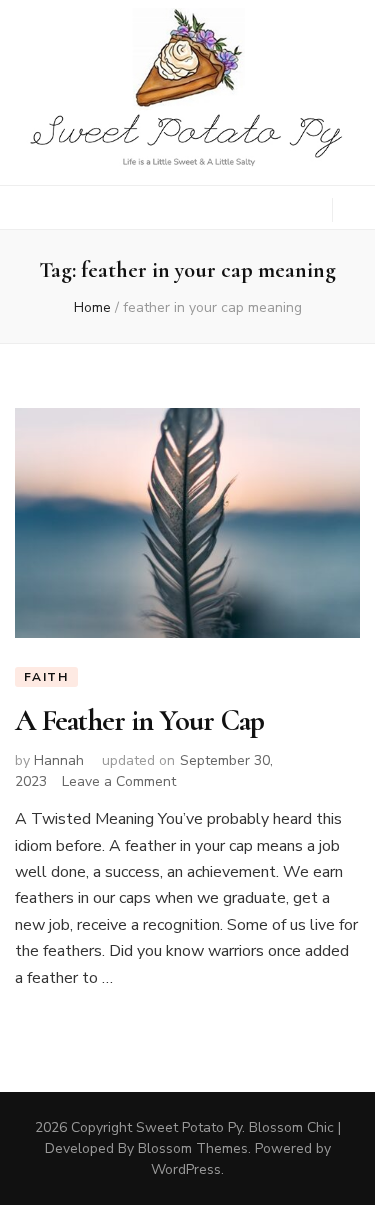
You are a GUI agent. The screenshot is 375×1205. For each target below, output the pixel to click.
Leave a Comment (119, 781)
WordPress (186, 1169)
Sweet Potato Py (189, 1127)
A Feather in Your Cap (139, 720)
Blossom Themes (193, 1148)
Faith (46, 677)
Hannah (59, 760)
